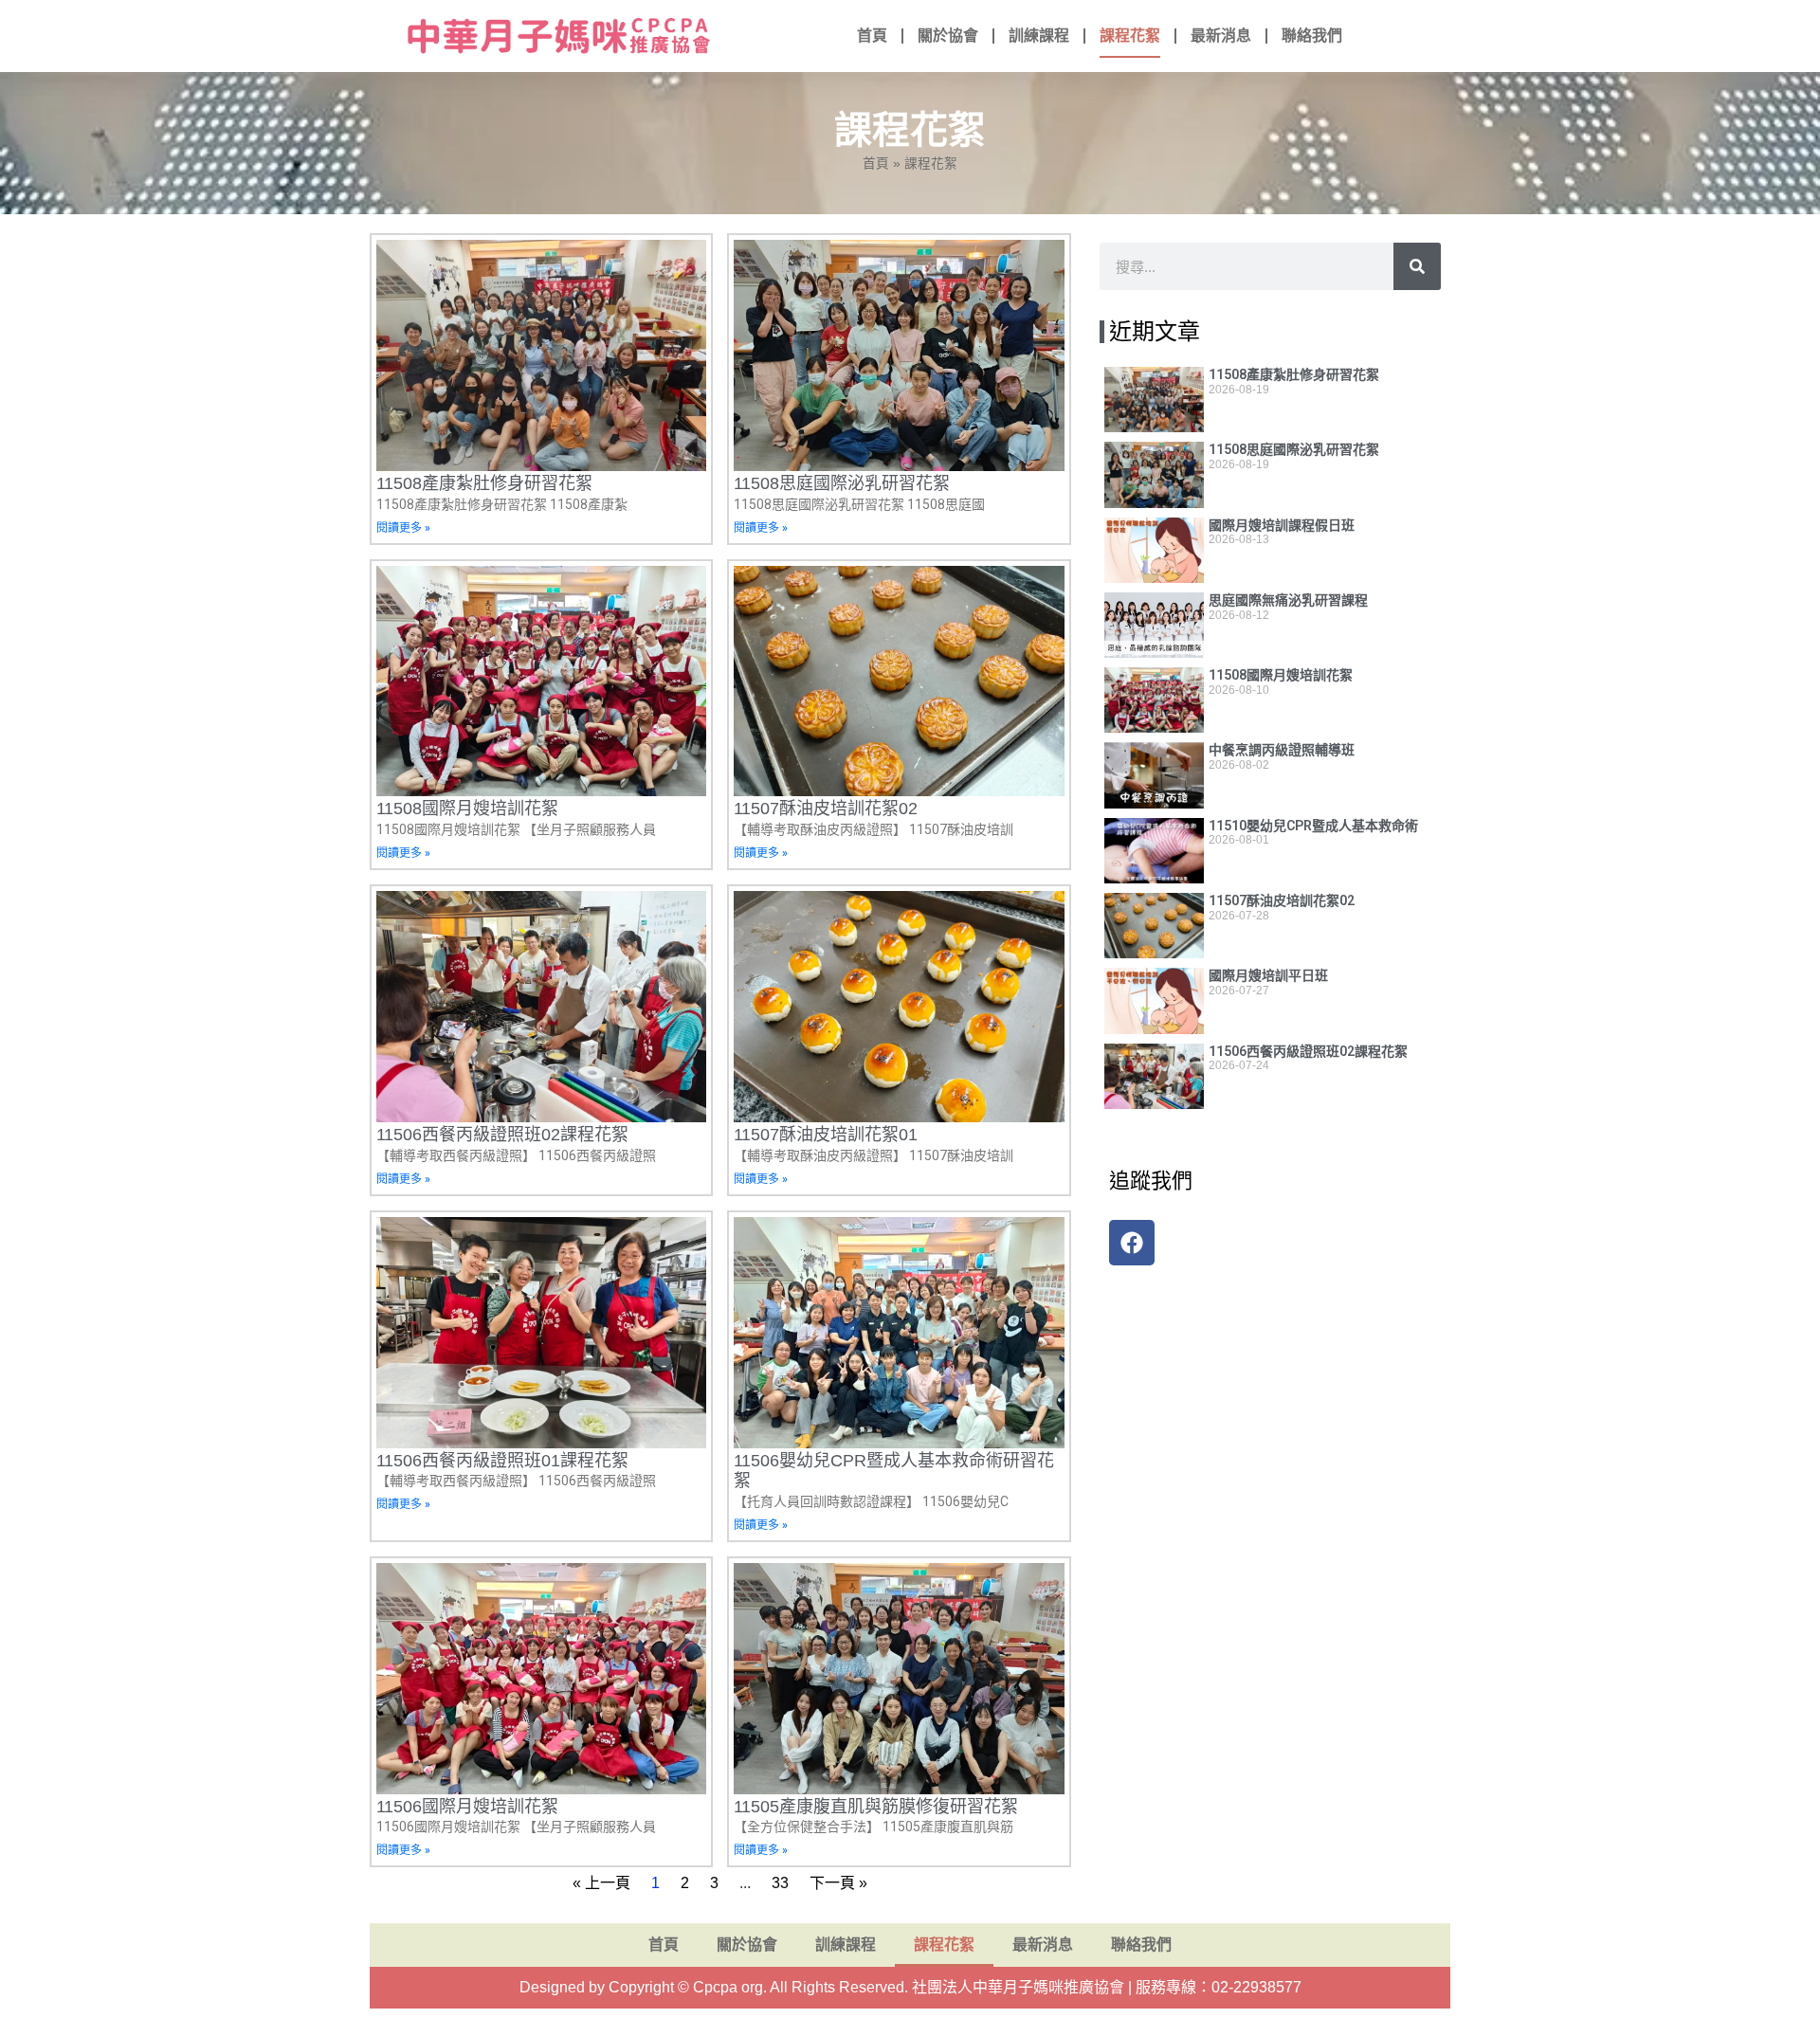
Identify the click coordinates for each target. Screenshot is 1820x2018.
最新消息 (1221, 36)
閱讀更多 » (403, 528)
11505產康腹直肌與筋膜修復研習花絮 (876, 1807)
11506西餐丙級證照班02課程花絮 (502, 1135)
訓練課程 (1039, 36)
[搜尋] (1417, 266)
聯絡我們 (1312, 36)
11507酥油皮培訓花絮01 (826, 1135)
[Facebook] (1132, 1243)
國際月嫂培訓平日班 (1268, 975)
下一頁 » (838, 1883)
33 (780, 1883)
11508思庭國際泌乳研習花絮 (842, 483)
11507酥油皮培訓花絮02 (826, 809)
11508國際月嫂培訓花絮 (467, 809)
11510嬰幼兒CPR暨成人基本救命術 (1313, 826)
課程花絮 (1130, 36)
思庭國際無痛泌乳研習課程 (1288, 600)
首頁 (872, 36)
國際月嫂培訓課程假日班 (1282, 525)
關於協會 (948, 36)
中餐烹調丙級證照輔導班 (1282, 750)
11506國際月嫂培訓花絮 (467, 1807)
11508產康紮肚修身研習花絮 (484, 483)
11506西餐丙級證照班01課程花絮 (502, 1461)
